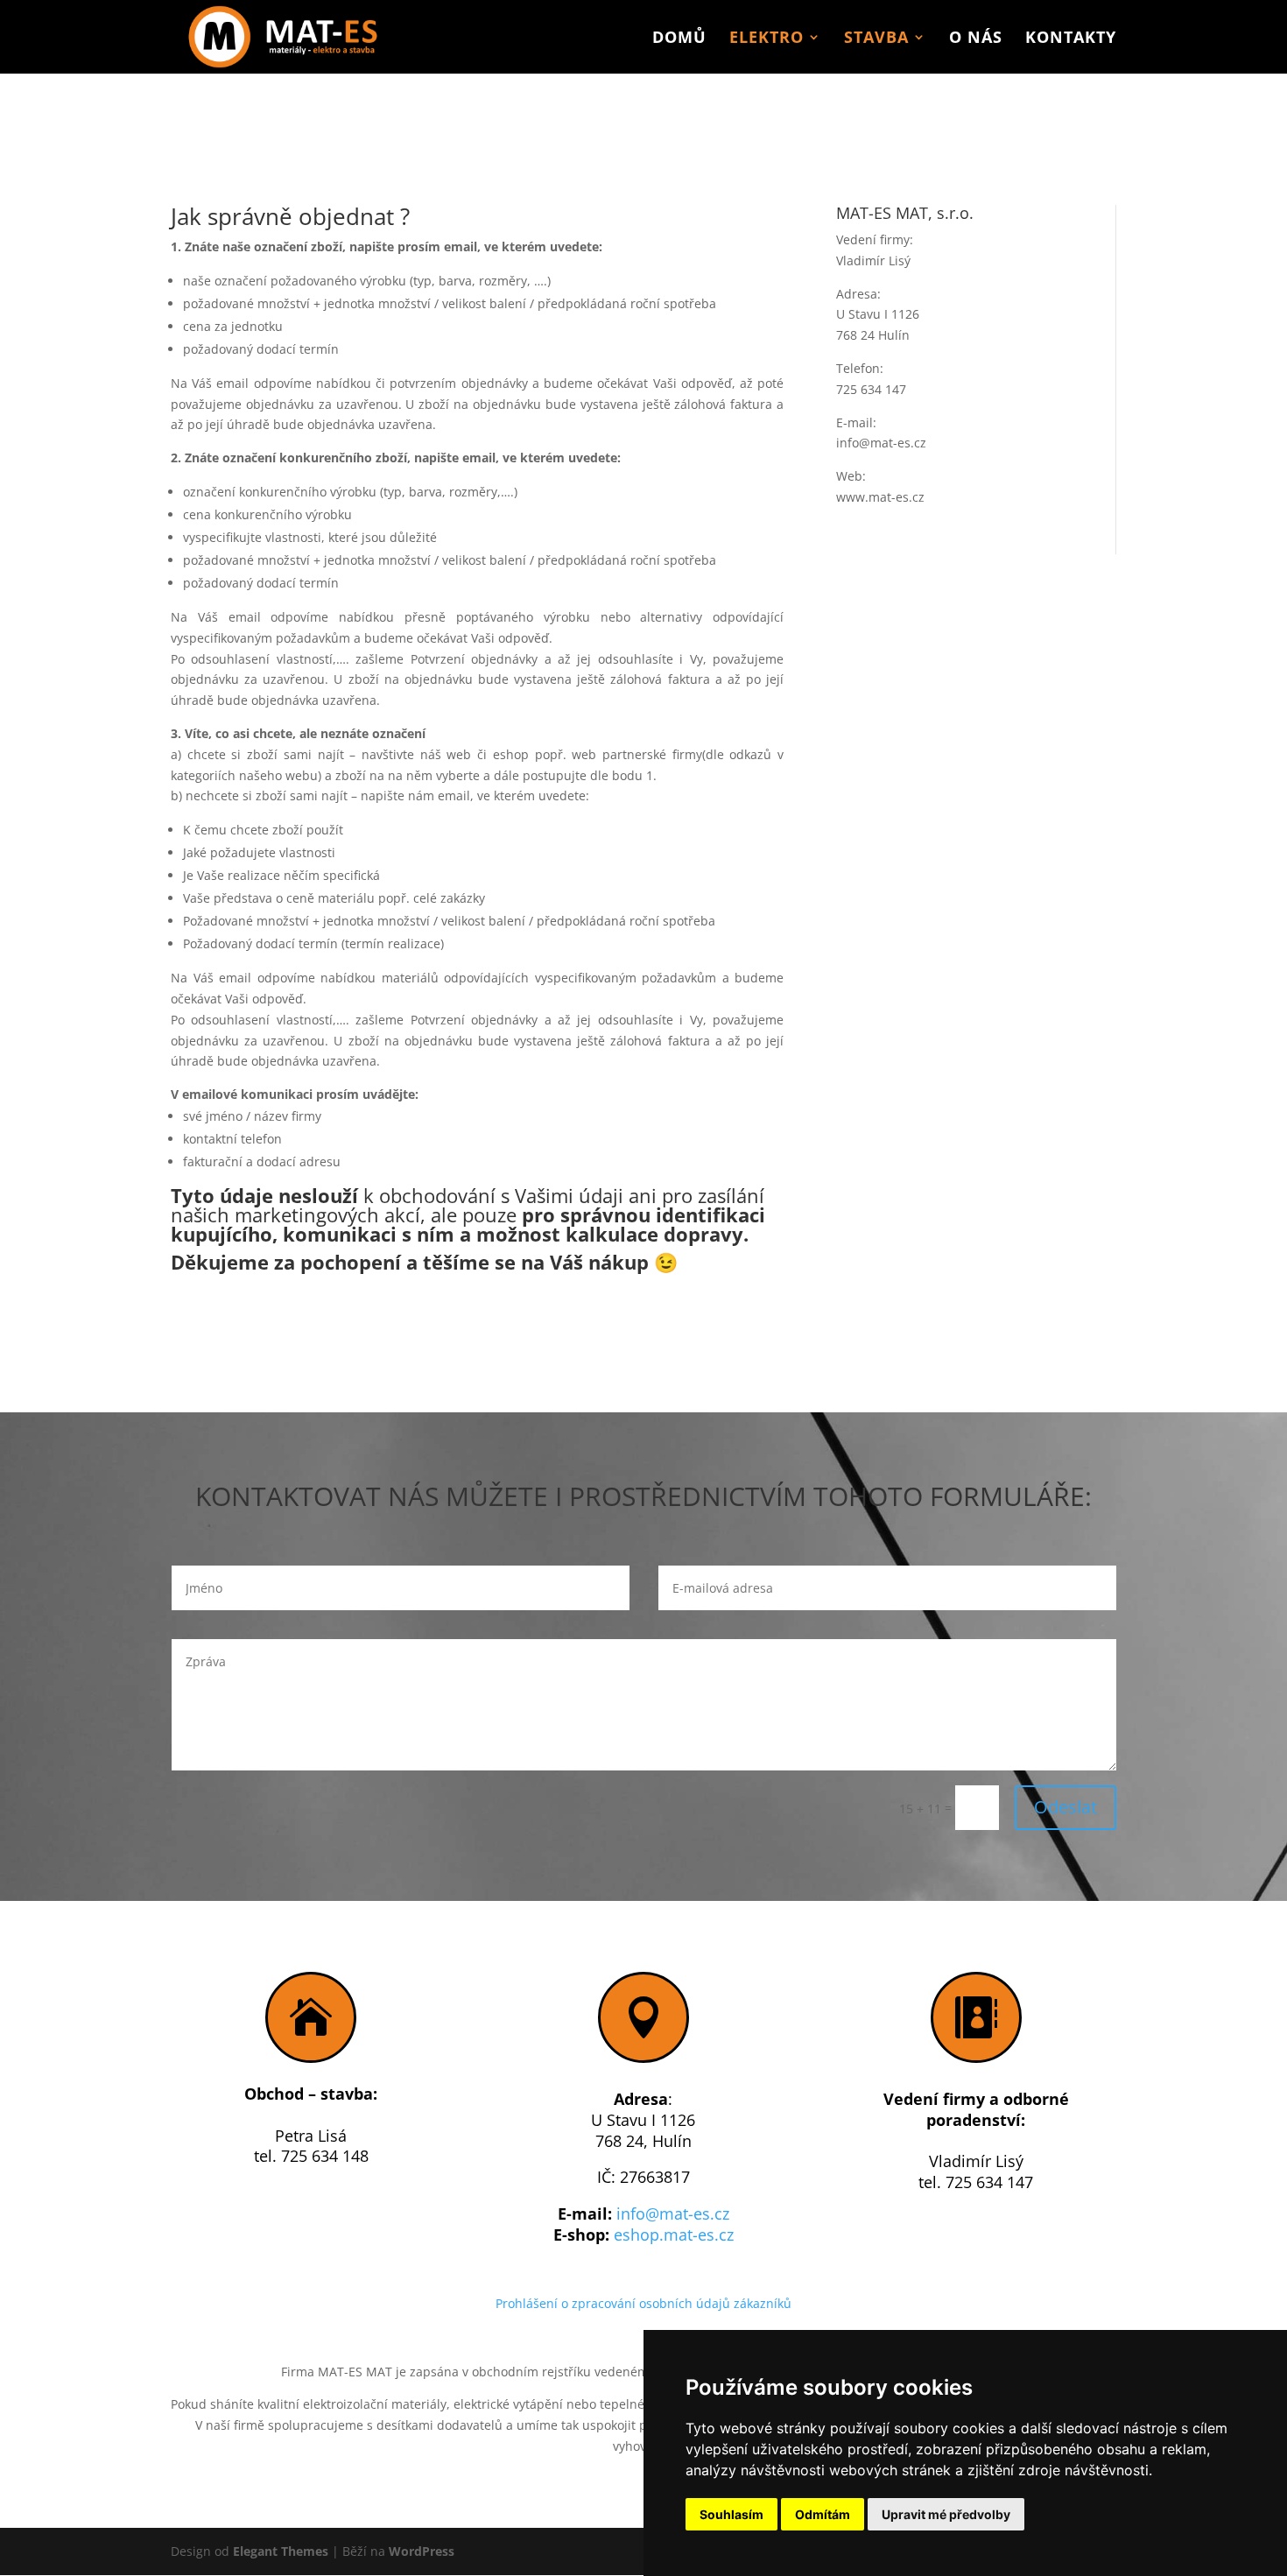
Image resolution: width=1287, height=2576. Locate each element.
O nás (976, 39)
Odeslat (1065, 1807)
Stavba (876, 39)
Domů (679, 39)
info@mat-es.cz (673, 2214)
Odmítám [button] (823, 2514)
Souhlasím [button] (731, 2514)
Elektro (767, 39)
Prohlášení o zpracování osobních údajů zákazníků (643, 2303)
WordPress (422, 2551)
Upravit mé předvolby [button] (946, 2514)
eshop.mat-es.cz (674, 2235)
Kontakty (1071, 39)
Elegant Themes (281, 2551)
